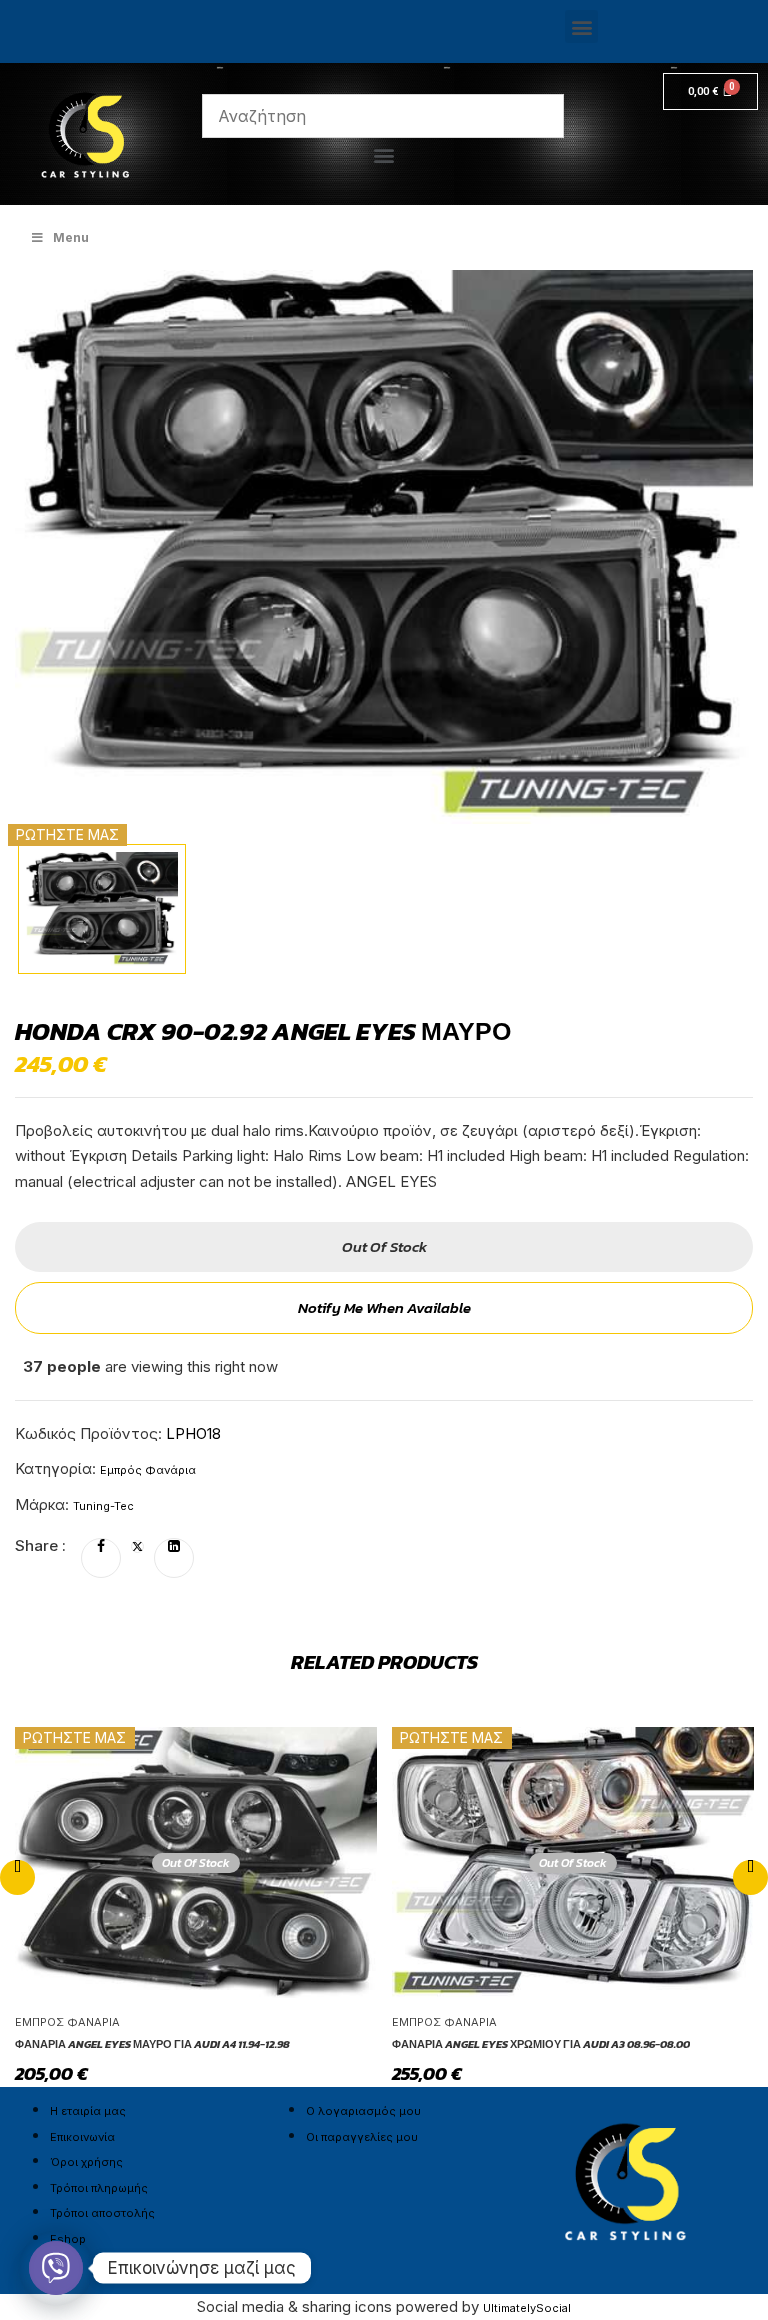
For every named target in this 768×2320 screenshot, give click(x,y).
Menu (71, 237)
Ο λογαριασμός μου (363, 2111)
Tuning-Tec (103, 1506)
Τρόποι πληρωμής (99, 2188)
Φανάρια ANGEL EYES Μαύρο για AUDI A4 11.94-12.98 (152, 2044)
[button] (581, 26)
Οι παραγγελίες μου (362, 2137)
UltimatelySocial (527, 2308)
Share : (40, 1545)
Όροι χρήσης (86, 2162)
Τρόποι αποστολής (102, 2213)
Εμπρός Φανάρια (148, 1470)
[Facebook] (101, 1547)
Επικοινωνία (82, 2137)
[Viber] (56, 2268)
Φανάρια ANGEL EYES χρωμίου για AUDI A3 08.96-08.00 (541, 2044)
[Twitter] (137, 1547)
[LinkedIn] (174, 1547)
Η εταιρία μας (88, 2111)
